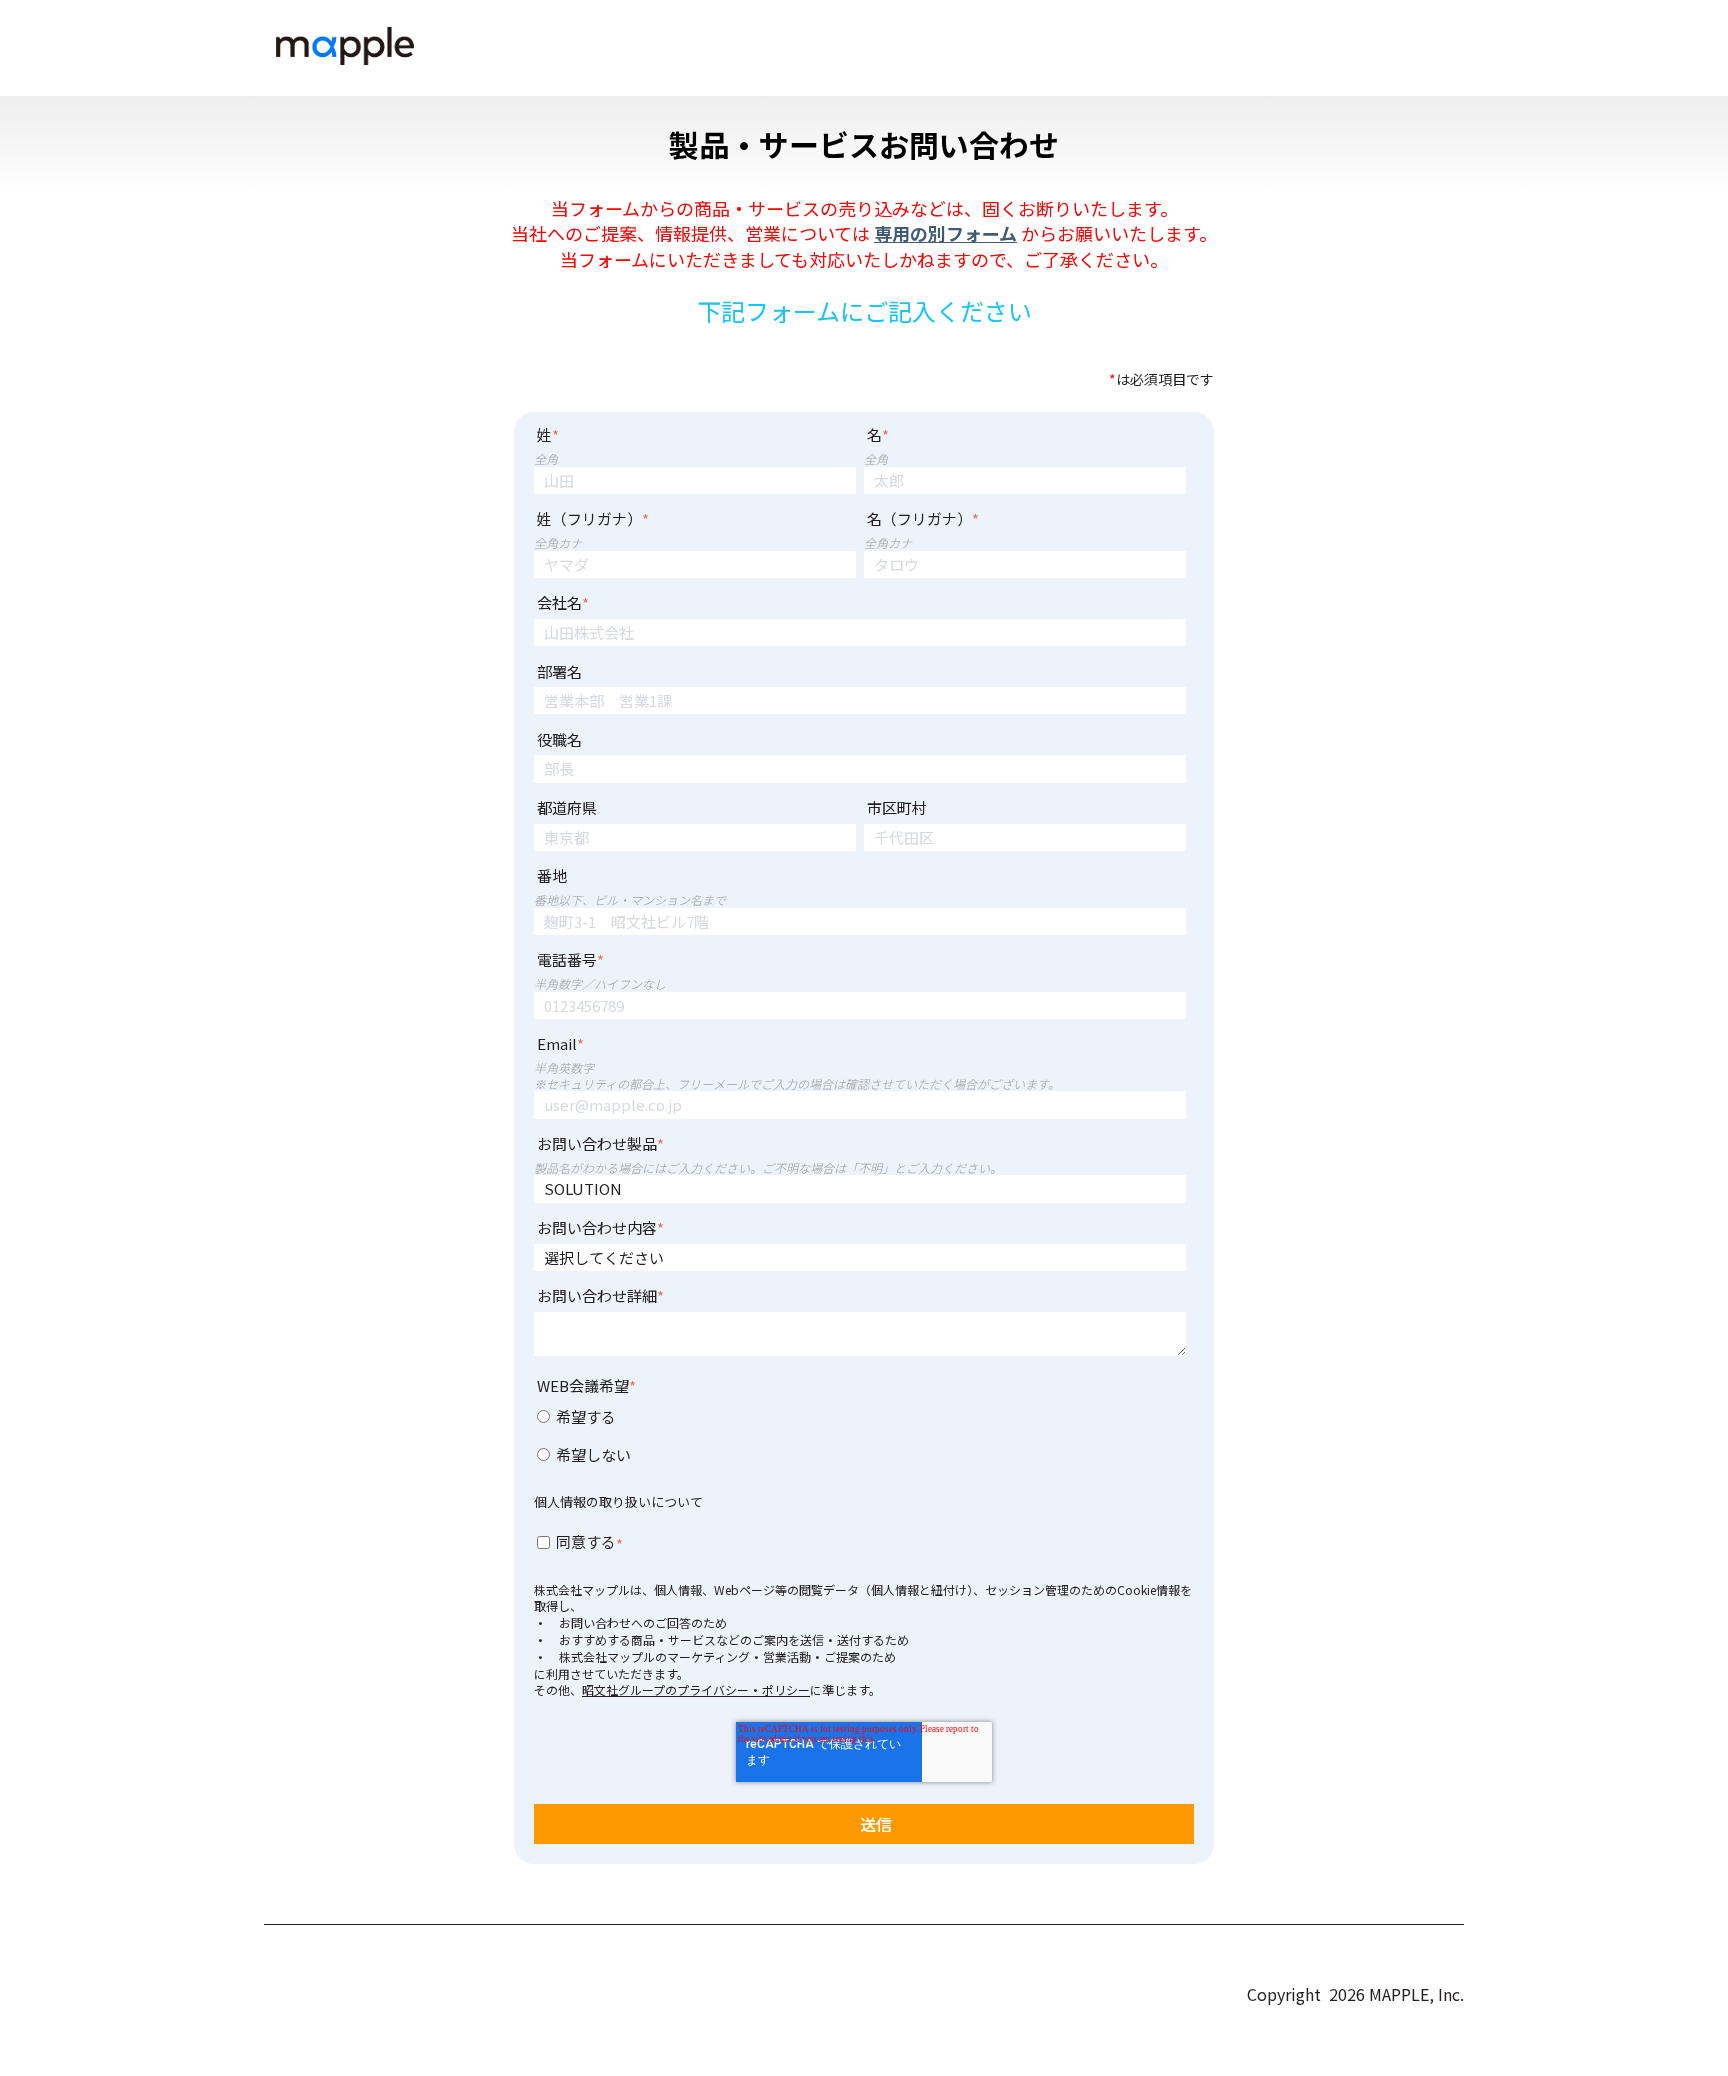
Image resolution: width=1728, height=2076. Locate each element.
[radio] (860, 1420)
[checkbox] (860, 1438)
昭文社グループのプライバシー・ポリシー (696, 1689)
